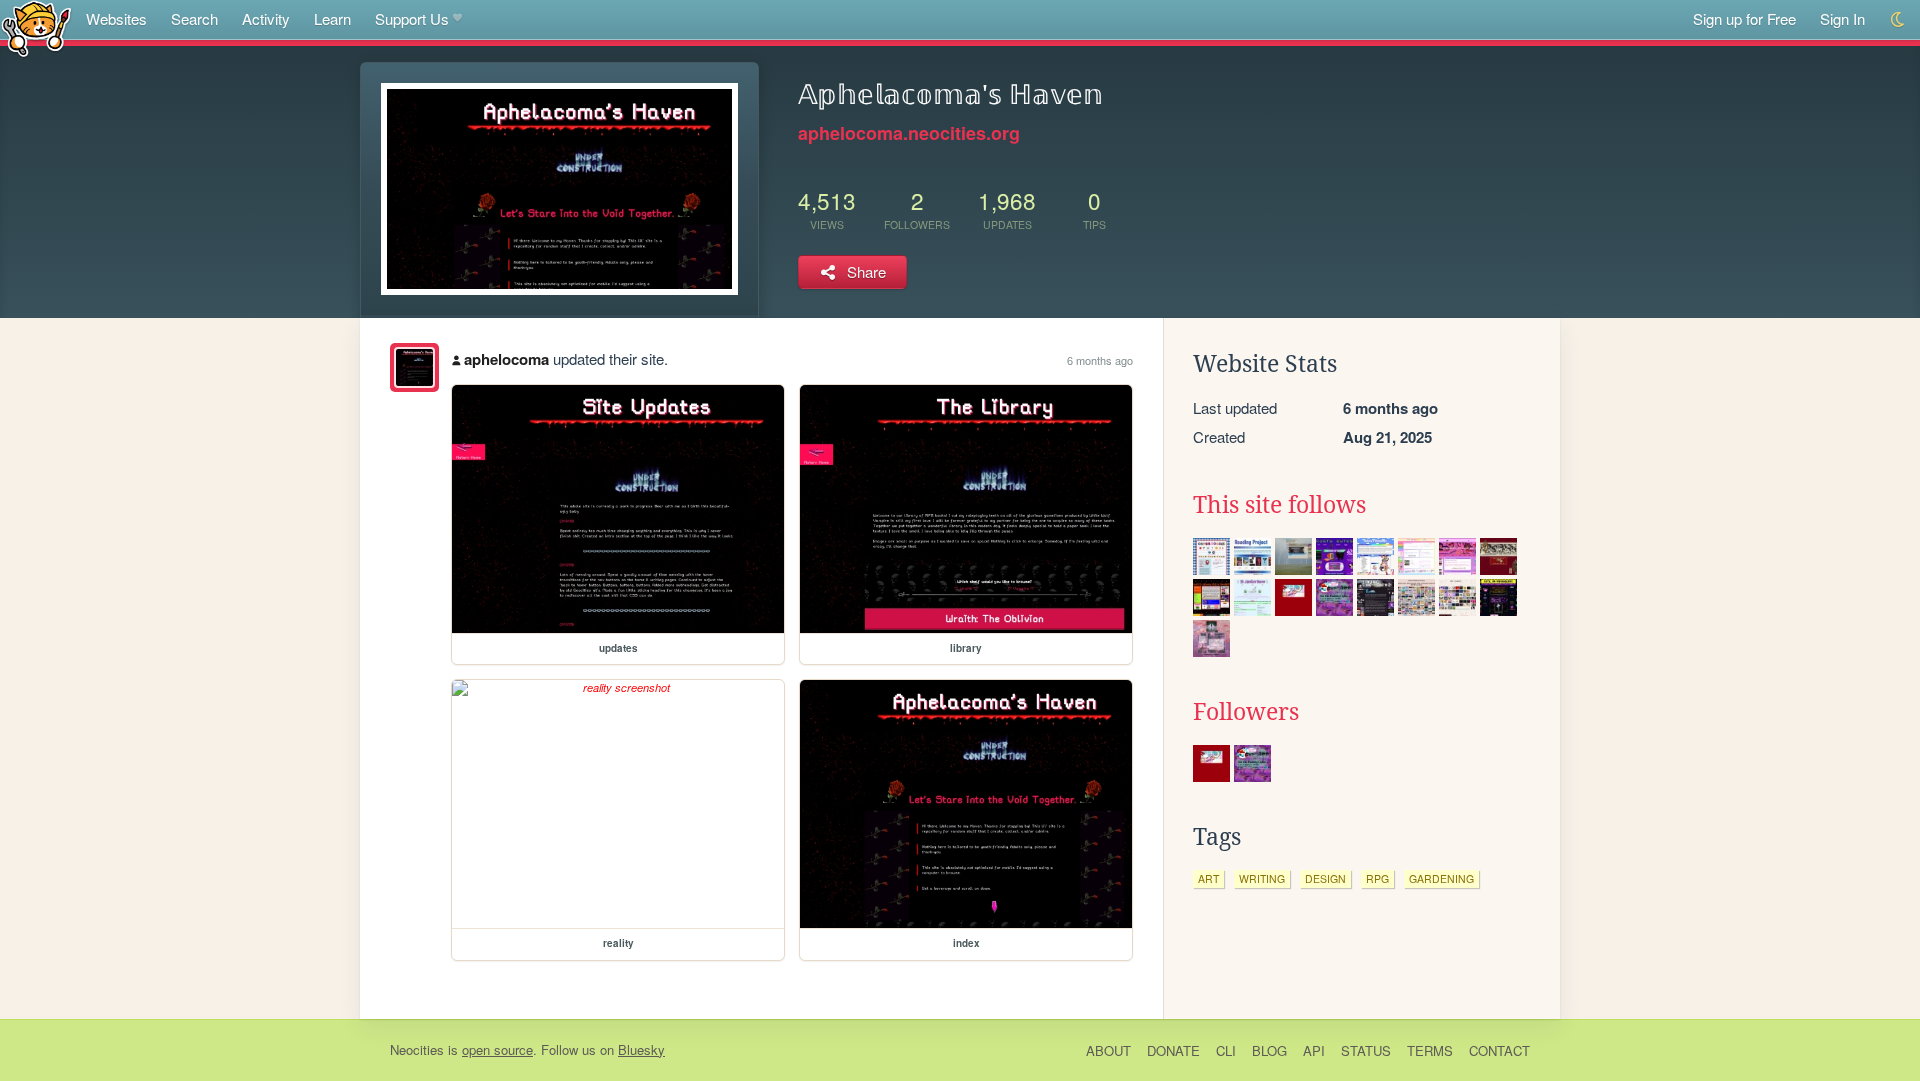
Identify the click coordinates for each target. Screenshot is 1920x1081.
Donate (1173, 1050)
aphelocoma (506, 359)
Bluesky (641, 1049)
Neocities (417, 1049)
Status (1366, 1050)
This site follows (1279, 505)
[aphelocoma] (414, 367)
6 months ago (1100, 360)
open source (497, 1049)
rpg (1377, 878)
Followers (1246, 712)
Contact (1499, 1050)
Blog (1269, 1050)
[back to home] (36, 27)
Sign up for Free (1744, 18)
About (1108, 1050)
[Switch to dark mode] (1898, 19)
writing (1262, 878)
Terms (1430, 1050)
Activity (266, 18)
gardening (1441, 878)
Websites (116, 18)
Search (194, 18)
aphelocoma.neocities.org (909, 133)
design (1325, 878)
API (1314, 1050)
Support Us (412, 18)
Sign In (1842, 18)
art (1208, 878)
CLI (1226, 1050)
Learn (332, 18)
